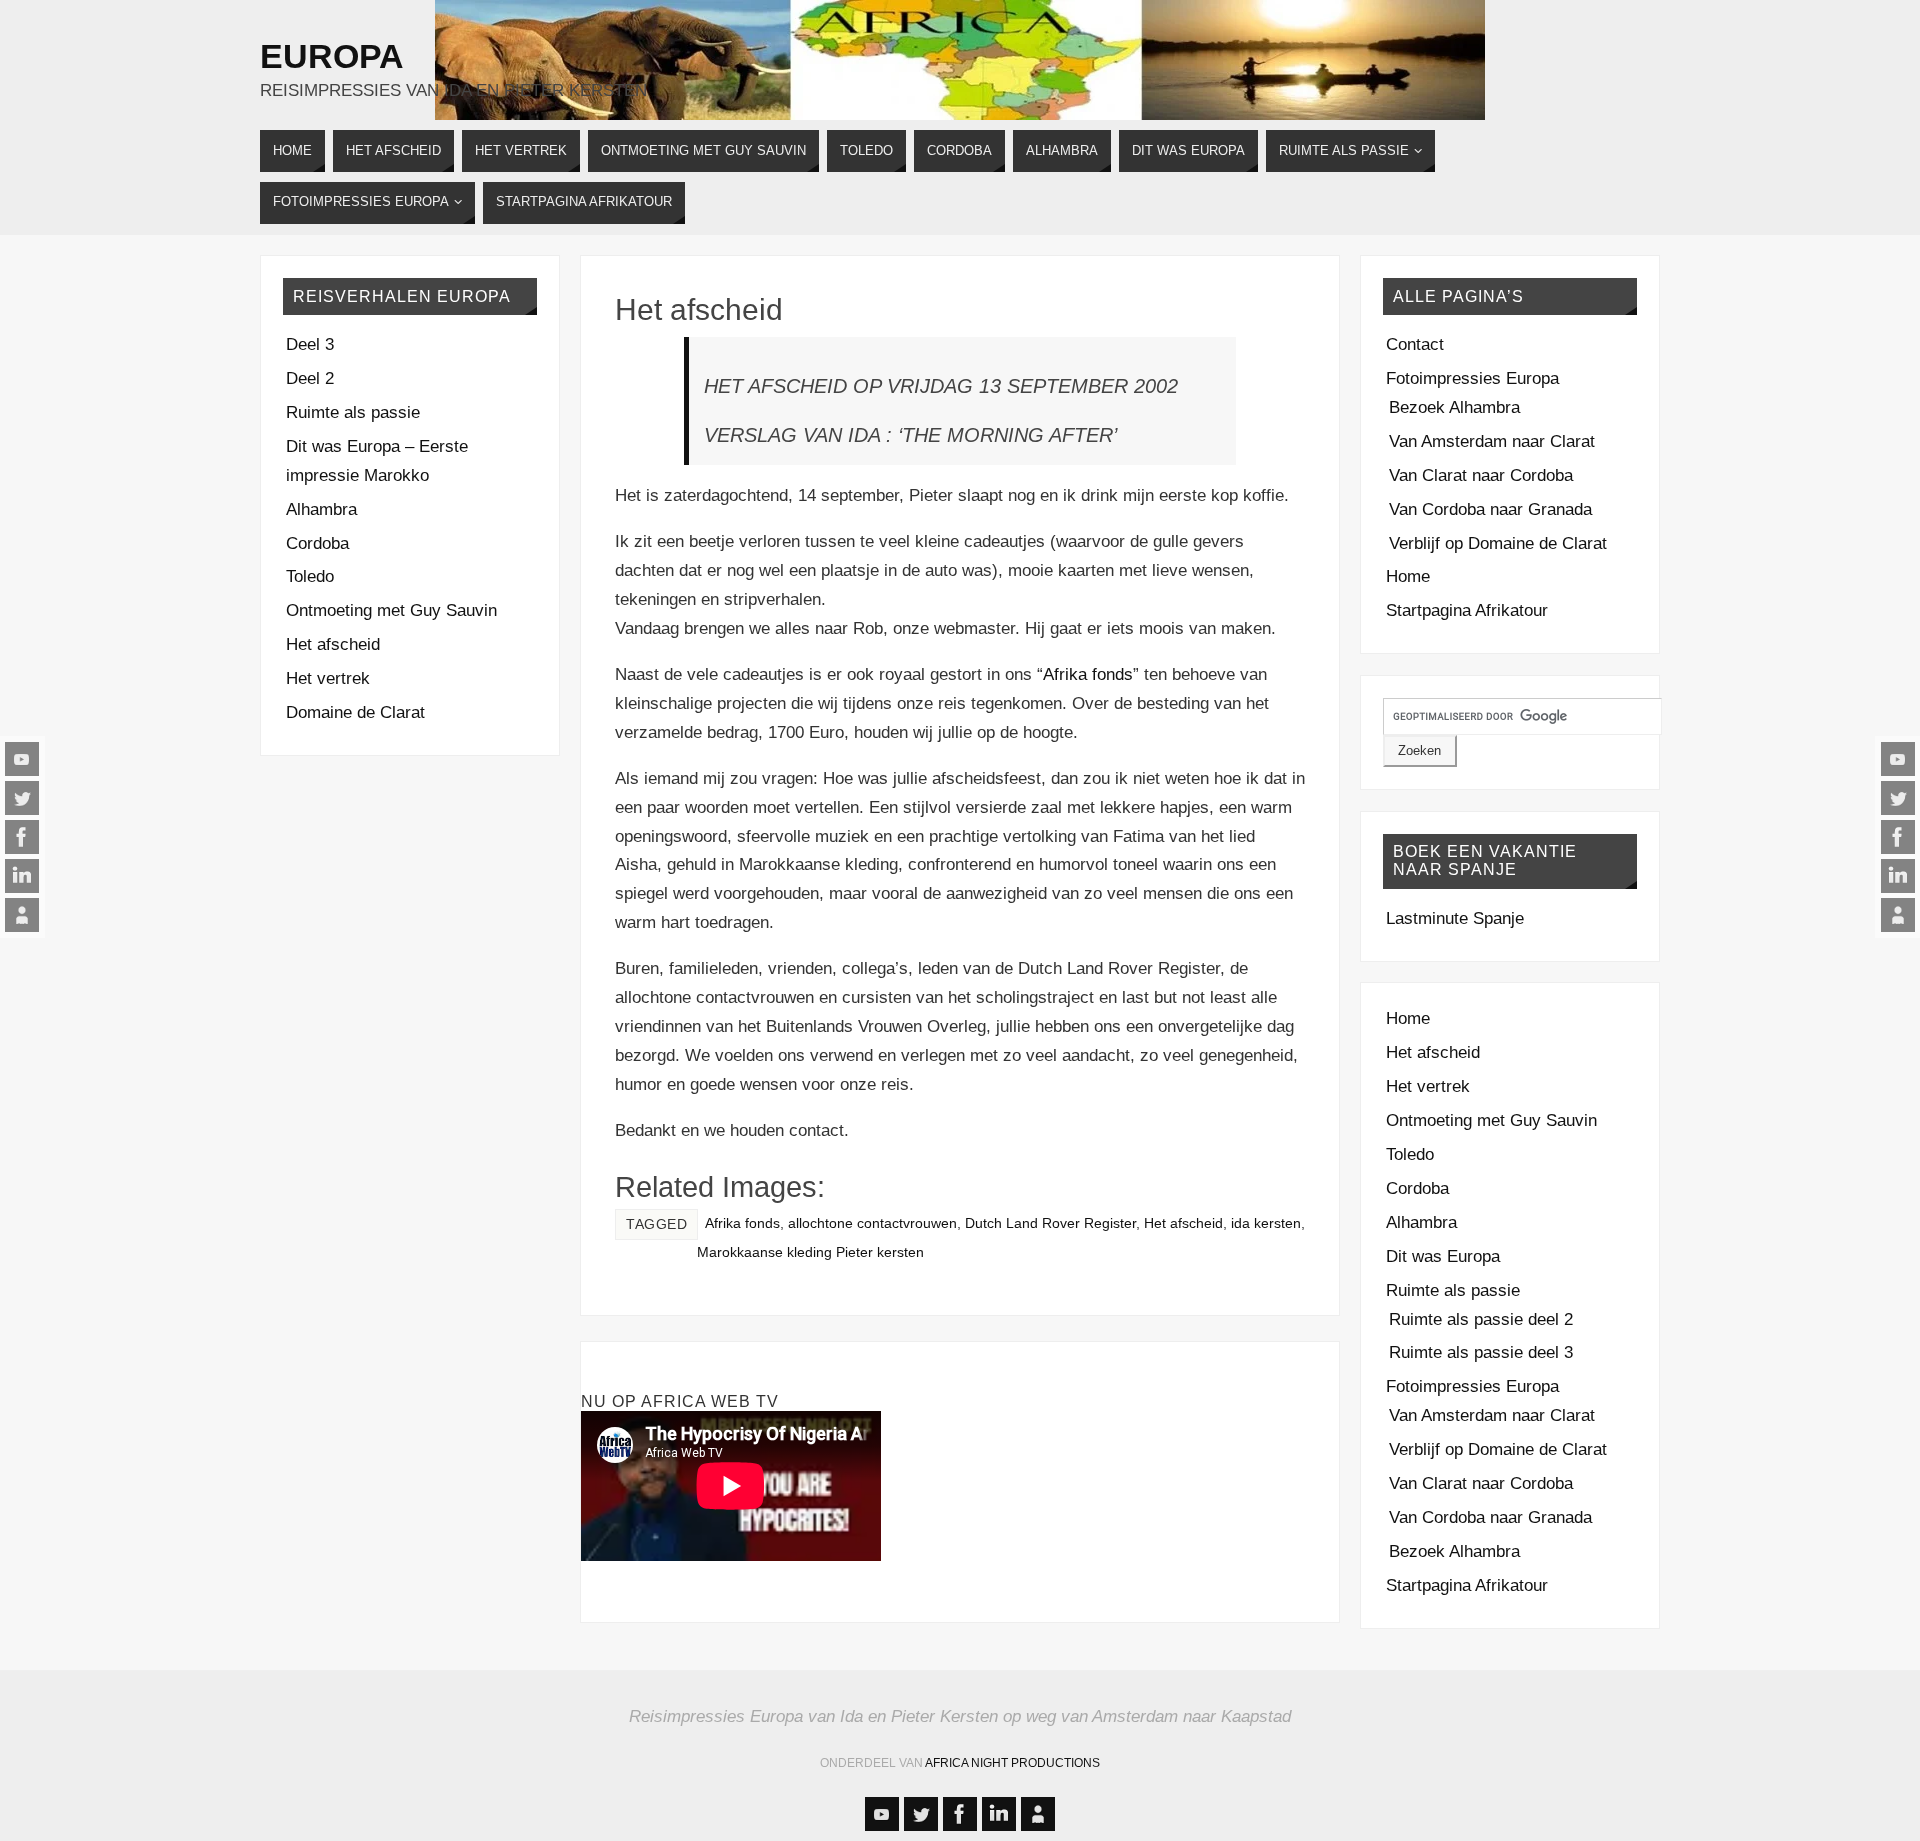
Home (1408, 576)
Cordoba (317, 543)
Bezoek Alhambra (1454, 407)
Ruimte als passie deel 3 (1481, 1352)
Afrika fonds (1088, 674)
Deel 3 (310, 344)
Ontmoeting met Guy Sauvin (391, 610)
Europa (332, 56)
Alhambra (321, 509)
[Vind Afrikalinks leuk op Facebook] (22, 837)
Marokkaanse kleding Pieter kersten (810, 1252)
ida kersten (1266, 1223)
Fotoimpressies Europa (1472, 378)
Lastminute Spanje (1455, 918)
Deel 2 (310, 378)
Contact (1415, 344)
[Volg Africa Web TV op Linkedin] (22, 876)
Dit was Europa (1443, 1256)
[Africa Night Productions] (22, 915)
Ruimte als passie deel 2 (1481, 1319)
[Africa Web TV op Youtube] (22, 759)
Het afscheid (699, 309)
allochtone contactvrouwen (872, 1223)
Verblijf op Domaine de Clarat (1498, 543)
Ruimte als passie (353, 412)
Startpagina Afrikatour (1467, 610)
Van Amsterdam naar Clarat (1492, 441)
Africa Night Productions (1012, 1763)
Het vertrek (328, 678)
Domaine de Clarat (355, 712)
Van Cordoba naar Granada (1490, 509)
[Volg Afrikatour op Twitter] (22, 798)
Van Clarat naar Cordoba (1481, 475)
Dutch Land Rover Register (1050, 1223)
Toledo (310, 576)
